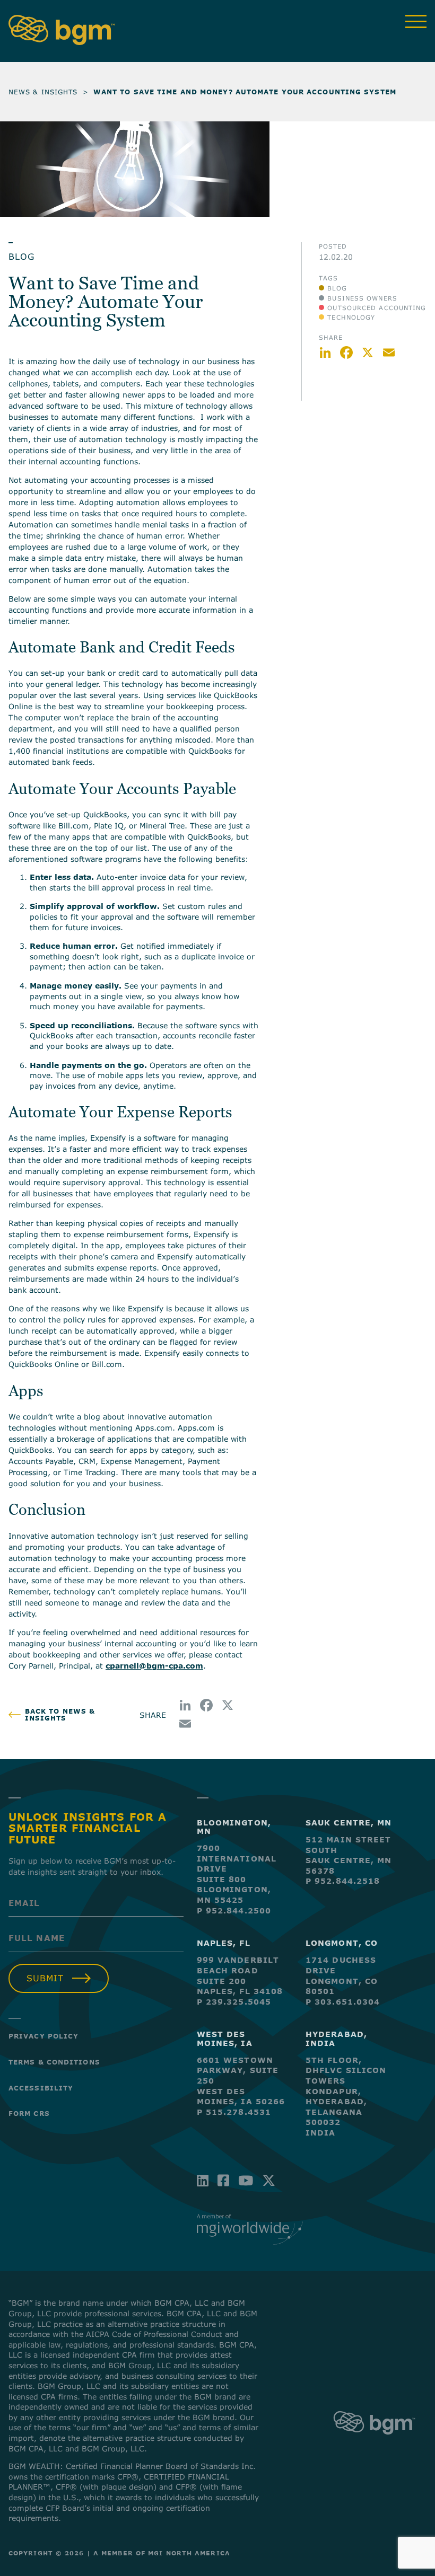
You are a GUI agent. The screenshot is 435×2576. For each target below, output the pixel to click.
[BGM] (374, 2443)
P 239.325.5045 (234, 2002)
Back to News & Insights (60, 1715)
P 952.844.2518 (343, 1881)
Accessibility (41, 2088)
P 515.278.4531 (234, 2112)
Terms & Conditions (54, 2062)
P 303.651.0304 (343, 2002)
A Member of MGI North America (162, 2553)
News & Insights (43, 92)
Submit (45, 1978)
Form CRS (29, 2113)
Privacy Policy (43, 2036)
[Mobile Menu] (416, 21)
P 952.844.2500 (234, 1911)
